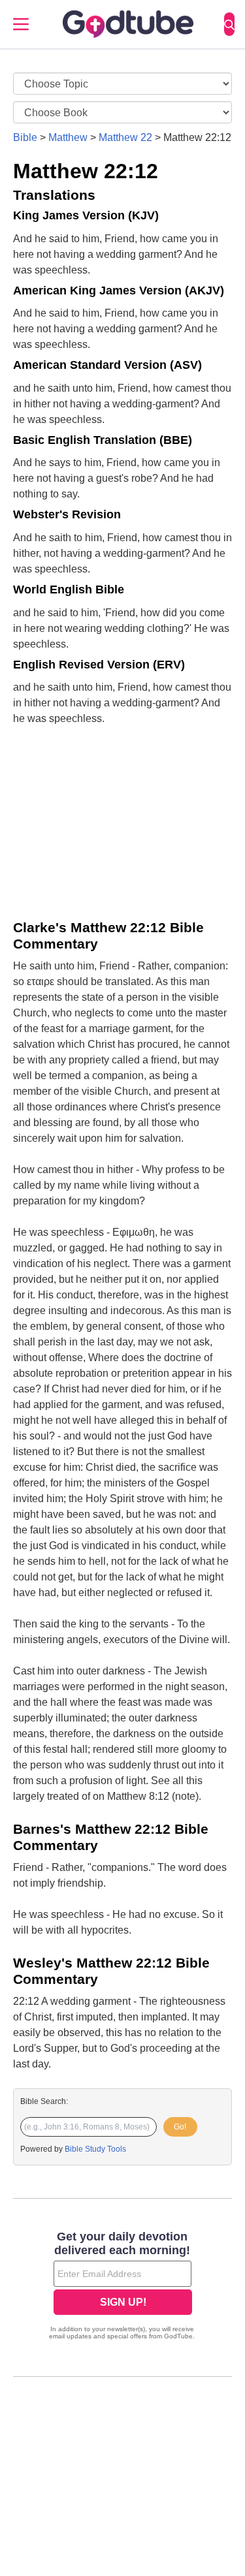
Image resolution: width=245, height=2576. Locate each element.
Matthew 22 (125, 137)
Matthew (68, 137)
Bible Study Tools (95, 2149)
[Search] (229, 24)
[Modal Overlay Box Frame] (122, 2287)
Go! (180, 2127)
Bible (25, 137)
